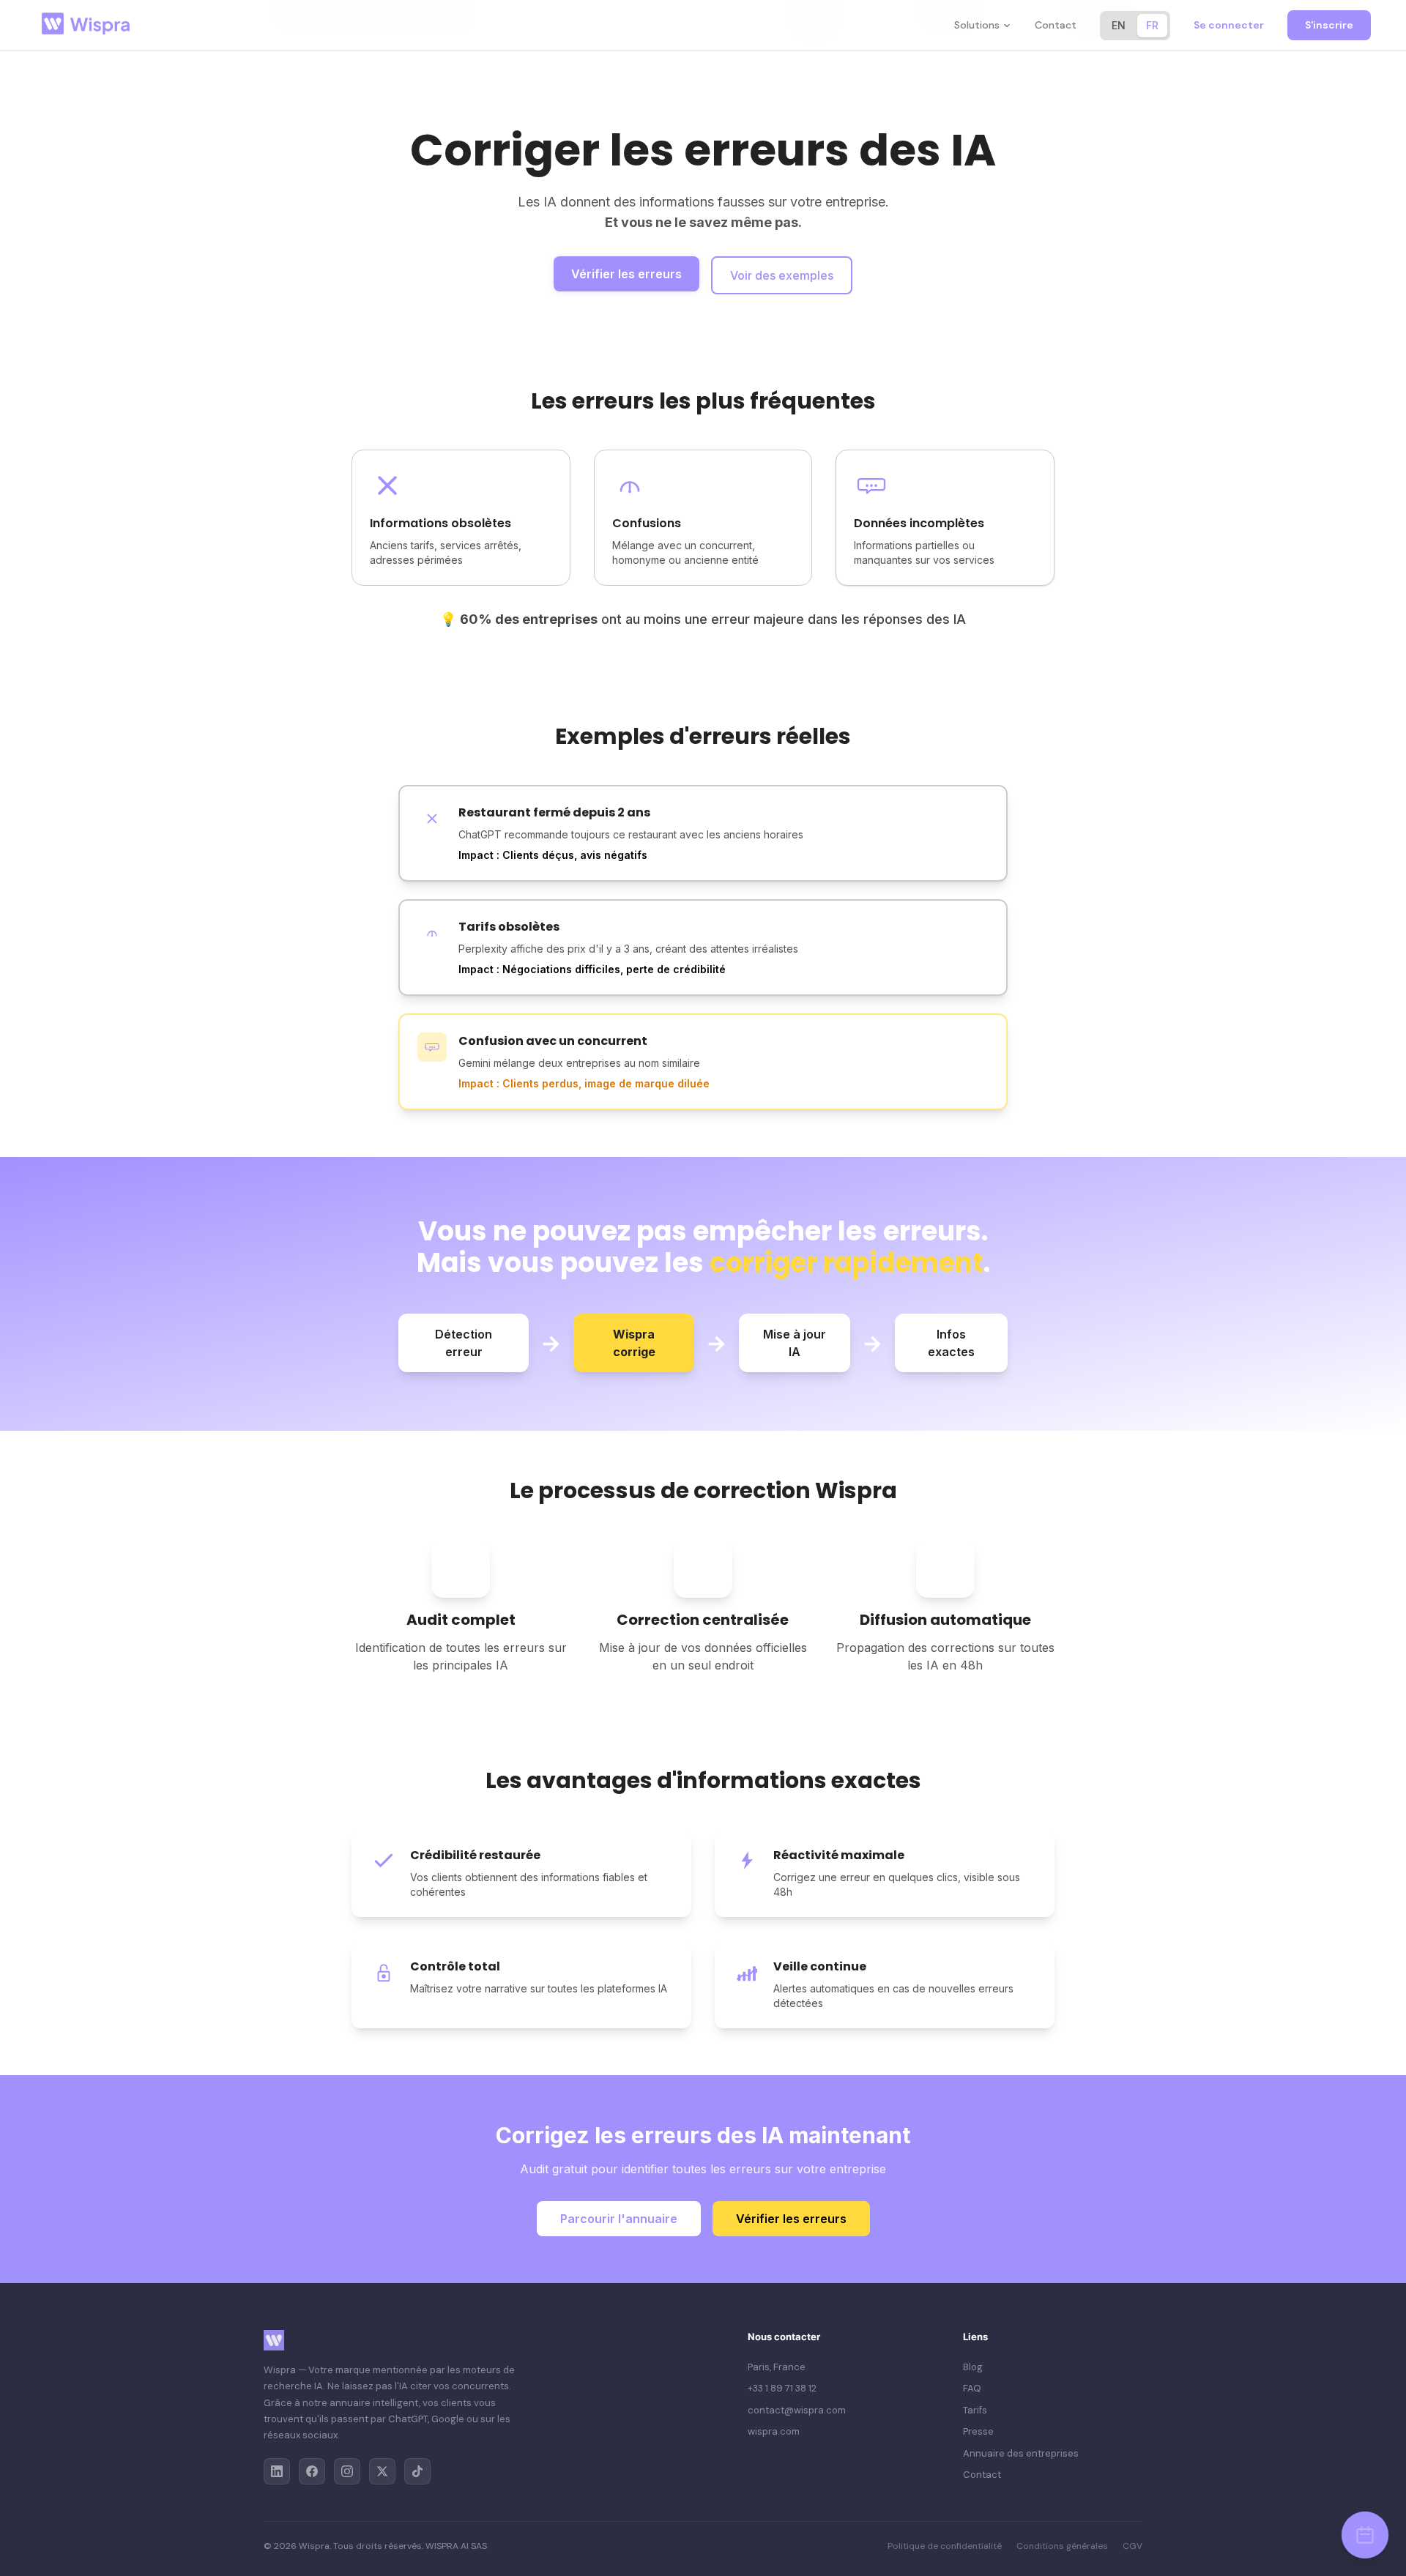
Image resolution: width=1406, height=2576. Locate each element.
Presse (978, 2431)
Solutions (977, 25)
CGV (1132, 2546)
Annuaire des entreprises (1021, 2453)
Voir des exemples (782, 275)
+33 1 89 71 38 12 (782, 2388)
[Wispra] (89, 25)
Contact (1056, 25)
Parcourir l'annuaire (619, 2219)
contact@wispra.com (797, 2410)
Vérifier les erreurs (626, 274)
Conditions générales (1062, 2546)
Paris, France (777, 2367)
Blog (973, 2367)
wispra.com (774, 2431)
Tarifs (975, 2410)
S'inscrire (1329, 25)
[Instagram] (347, 2471)
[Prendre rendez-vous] (1365, 2535)
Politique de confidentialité (945, 2546)
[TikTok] (417, 2471)
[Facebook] (312, 2471)
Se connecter (1229, 25)
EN (1119, 25)
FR (1152, 25)
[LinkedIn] (277, 2471)
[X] (382, 2471)
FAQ (972, 2388)
